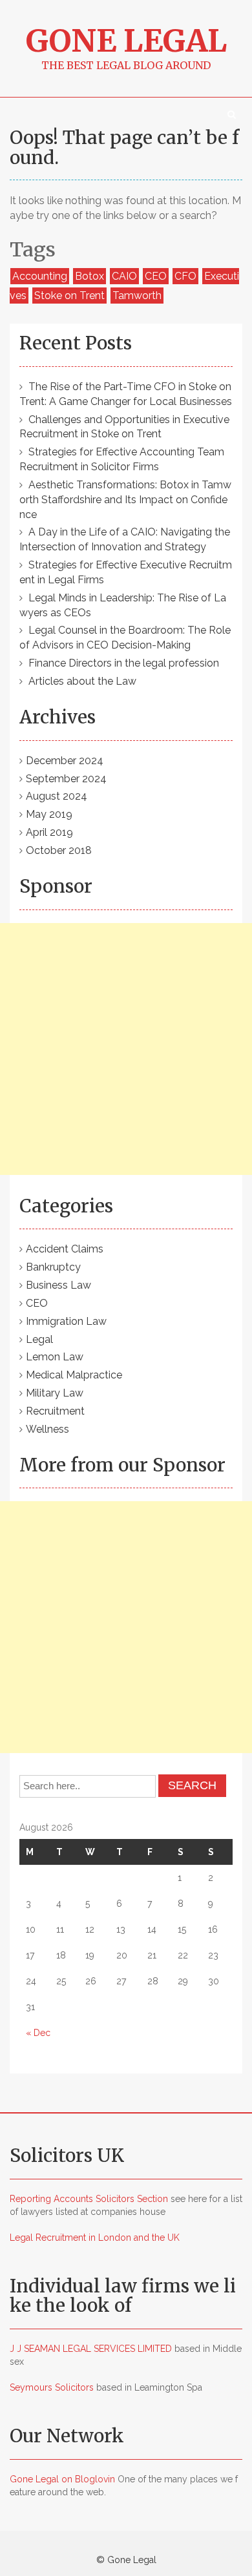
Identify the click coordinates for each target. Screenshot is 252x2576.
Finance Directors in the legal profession (124, 663)
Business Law (58, 1285)
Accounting (40, 276)
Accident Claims (65, 1249)
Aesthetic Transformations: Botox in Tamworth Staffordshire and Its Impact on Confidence (125, 500)
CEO (156, 276)
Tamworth (137, 296)
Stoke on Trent (69, 296)
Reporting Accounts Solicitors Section (89, 2199)
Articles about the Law (82, 681)
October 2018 (59, 850)
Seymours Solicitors (52, 2387)
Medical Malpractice (74, 1375)
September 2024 (66, 779)
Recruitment (55, 1411)
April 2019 (49, 832)
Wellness (47, 1429)
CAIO (124, 276)
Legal (39, 1339)
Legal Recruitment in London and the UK (95, 2238)
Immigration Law (66, 1321)
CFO (185, 276)
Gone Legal (126, 41)
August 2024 (57, 796)
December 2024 (65, 761)
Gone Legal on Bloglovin (62, 2479)
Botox (89, 276)
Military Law (55, 1393)
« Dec (38, 2033)
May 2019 (49, 814)
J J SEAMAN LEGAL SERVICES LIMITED (91, 2349)
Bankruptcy (53, 1267)
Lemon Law (55, 1357)
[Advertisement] (126, 1049)
